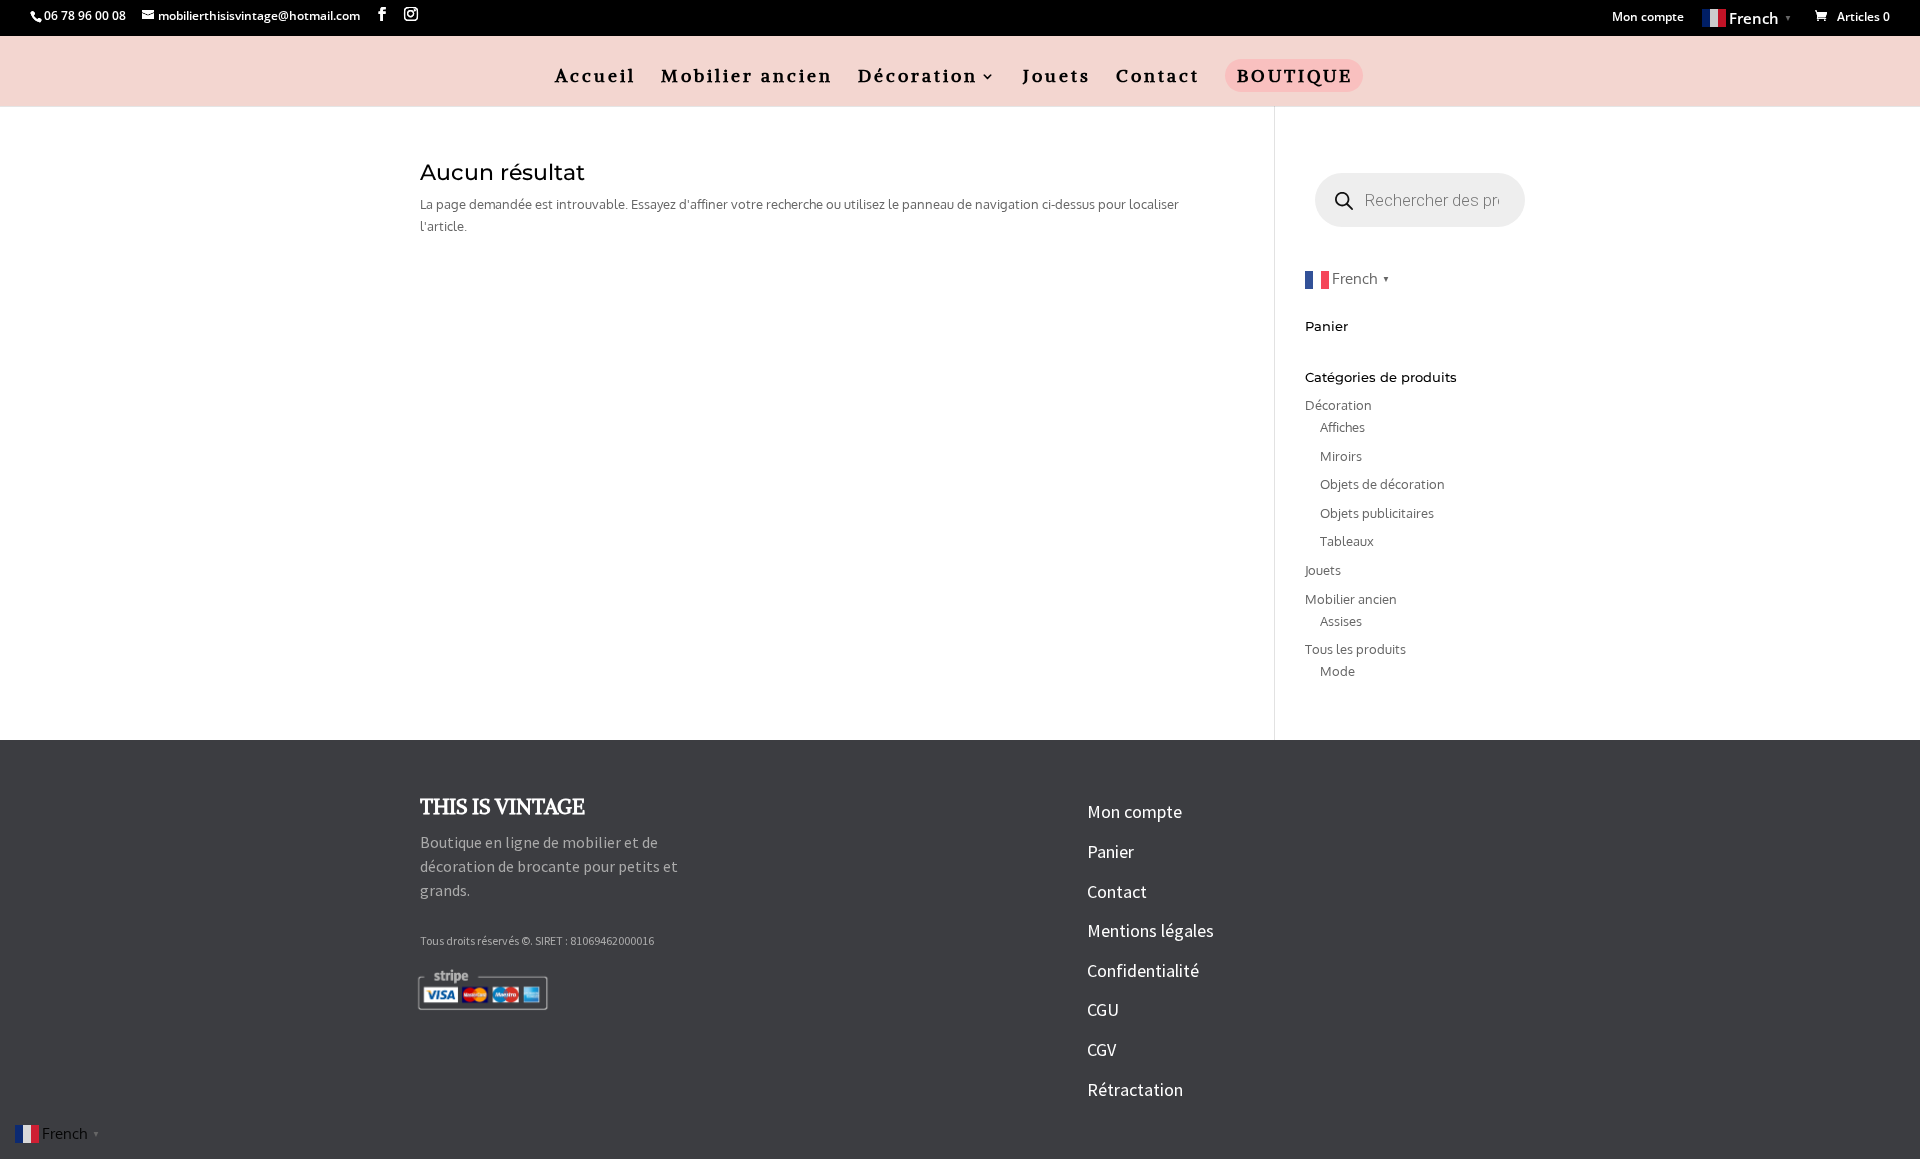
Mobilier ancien (747, 78)
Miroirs (1341, 456)
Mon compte (1648, 18)
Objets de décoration (1382, 484)
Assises (1341, 621)
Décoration (918, 78)
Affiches (1342, 427)
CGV (1101, 1049)
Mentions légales (1150, 930)
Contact (1158, 78)
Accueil (595, 78)
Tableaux (1347, 541)
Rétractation (1135, 1089)
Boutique (1295, 78)
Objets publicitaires (1377, 513)
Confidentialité (1143, 970)
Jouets (1057, 78)
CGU (1103, 1009)
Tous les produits (1355, 649)
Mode (1337, 671)
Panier (1110, 851)
